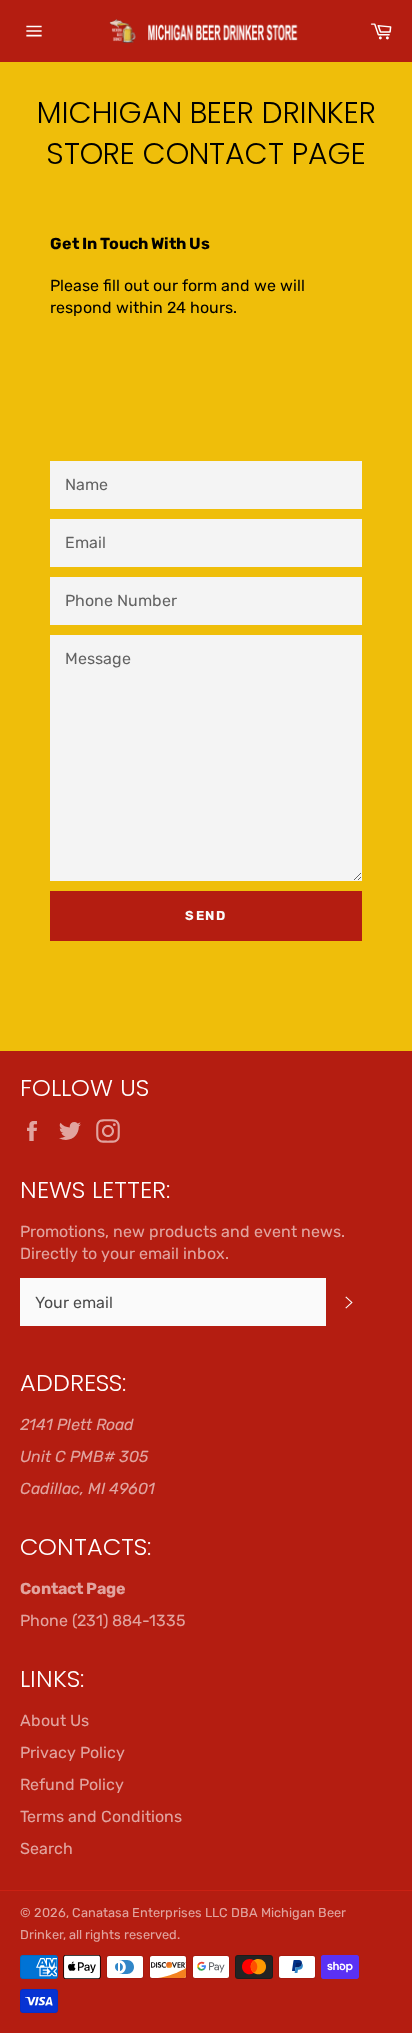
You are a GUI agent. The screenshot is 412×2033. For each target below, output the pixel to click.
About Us (54, 1720)
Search (46, 1848)
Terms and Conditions (101, 1816)
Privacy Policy (72, 1752)
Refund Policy (72, 1784)
